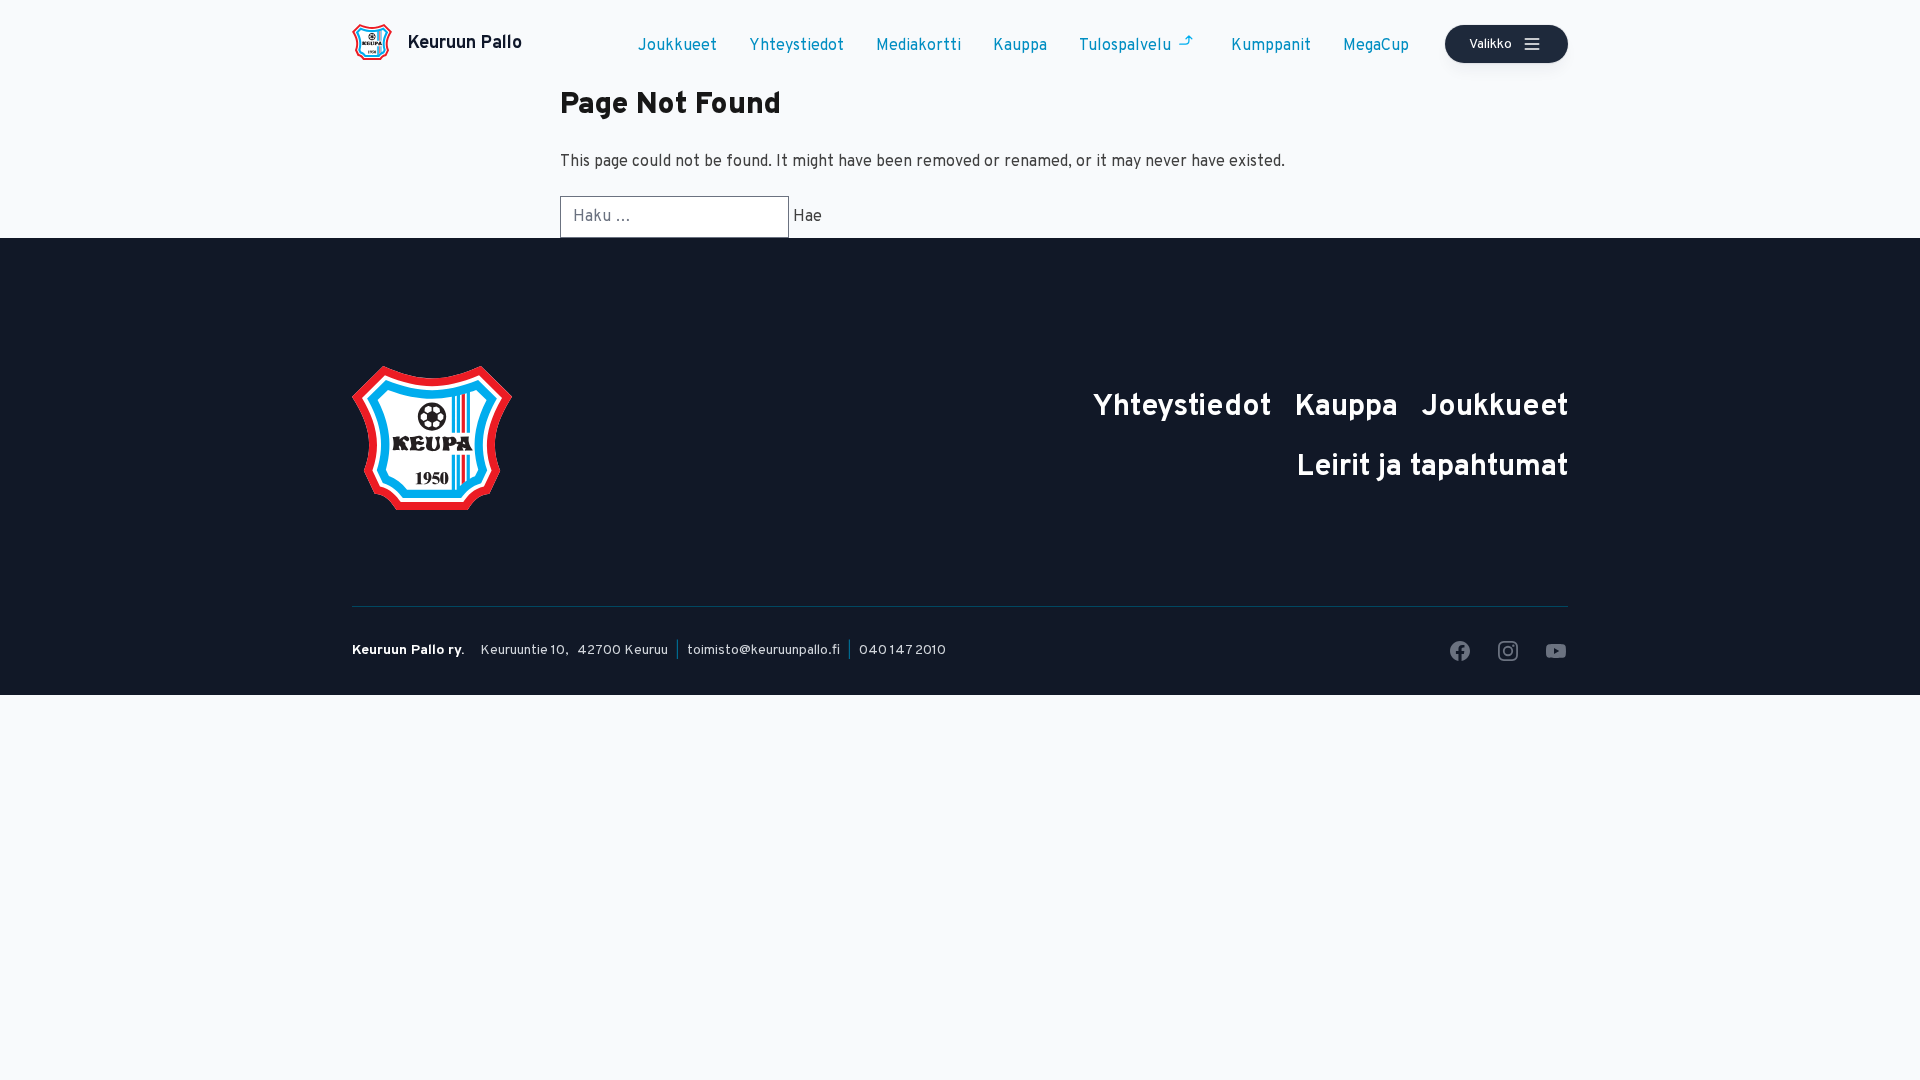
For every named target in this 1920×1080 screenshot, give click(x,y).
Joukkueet (677, 46)
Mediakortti (918, 46)
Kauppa (1020, 46)
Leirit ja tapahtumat (1432, 467)
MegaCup (1376, 46)
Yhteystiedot (796, 46)
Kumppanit (1271, 46)
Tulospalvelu (1125, 46)
